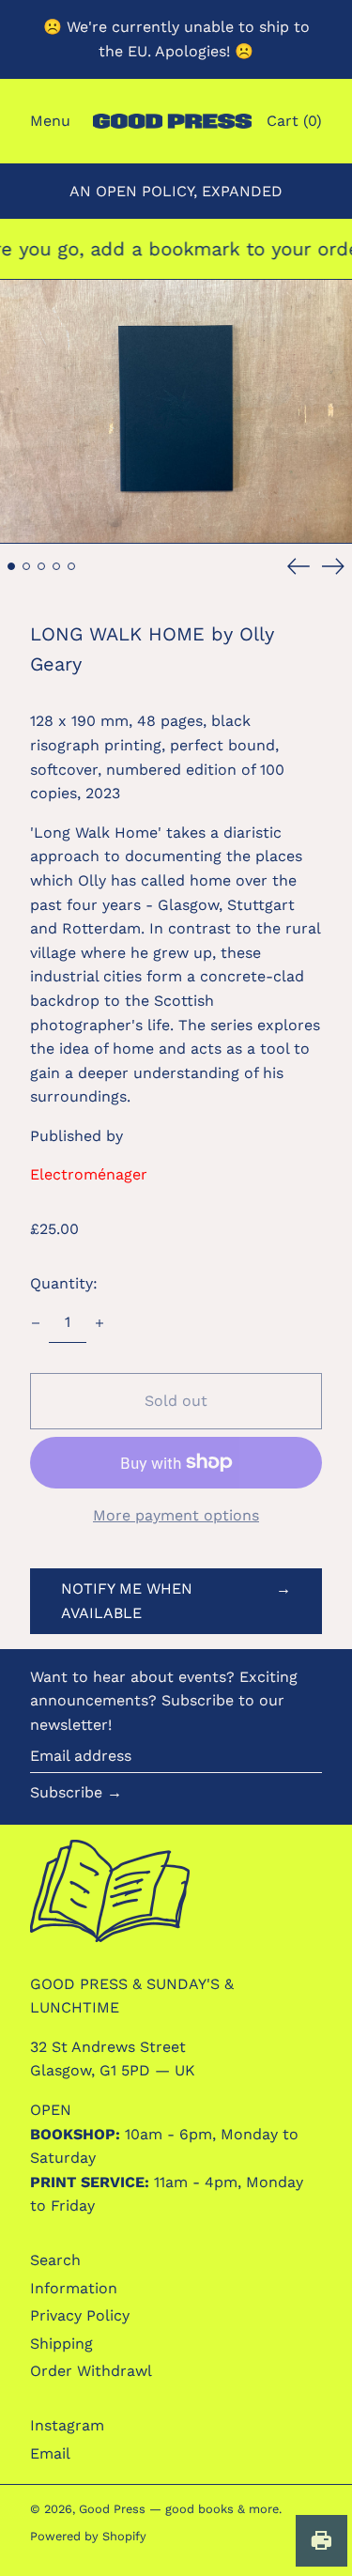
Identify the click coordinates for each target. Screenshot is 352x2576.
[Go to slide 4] (56, 566)
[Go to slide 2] (26, 566)
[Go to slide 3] (41, 566)
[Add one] (99, 1323)
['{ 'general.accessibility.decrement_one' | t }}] (36, 1323)
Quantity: (64, 1283)
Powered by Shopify (88, 2536)
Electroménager (89, 1174)
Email (50, 2453)
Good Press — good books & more (179, 2509)
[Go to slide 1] (11, 566)
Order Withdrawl (91, 2371)
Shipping (61, 2344)
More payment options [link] (176, 1515)
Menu (50, 121)
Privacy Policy (80, 2315)
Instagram (67, 2425)
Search (55, 2260)
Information (74, 2288)
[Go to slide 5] (71, 566)
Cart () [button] (294, 121)
